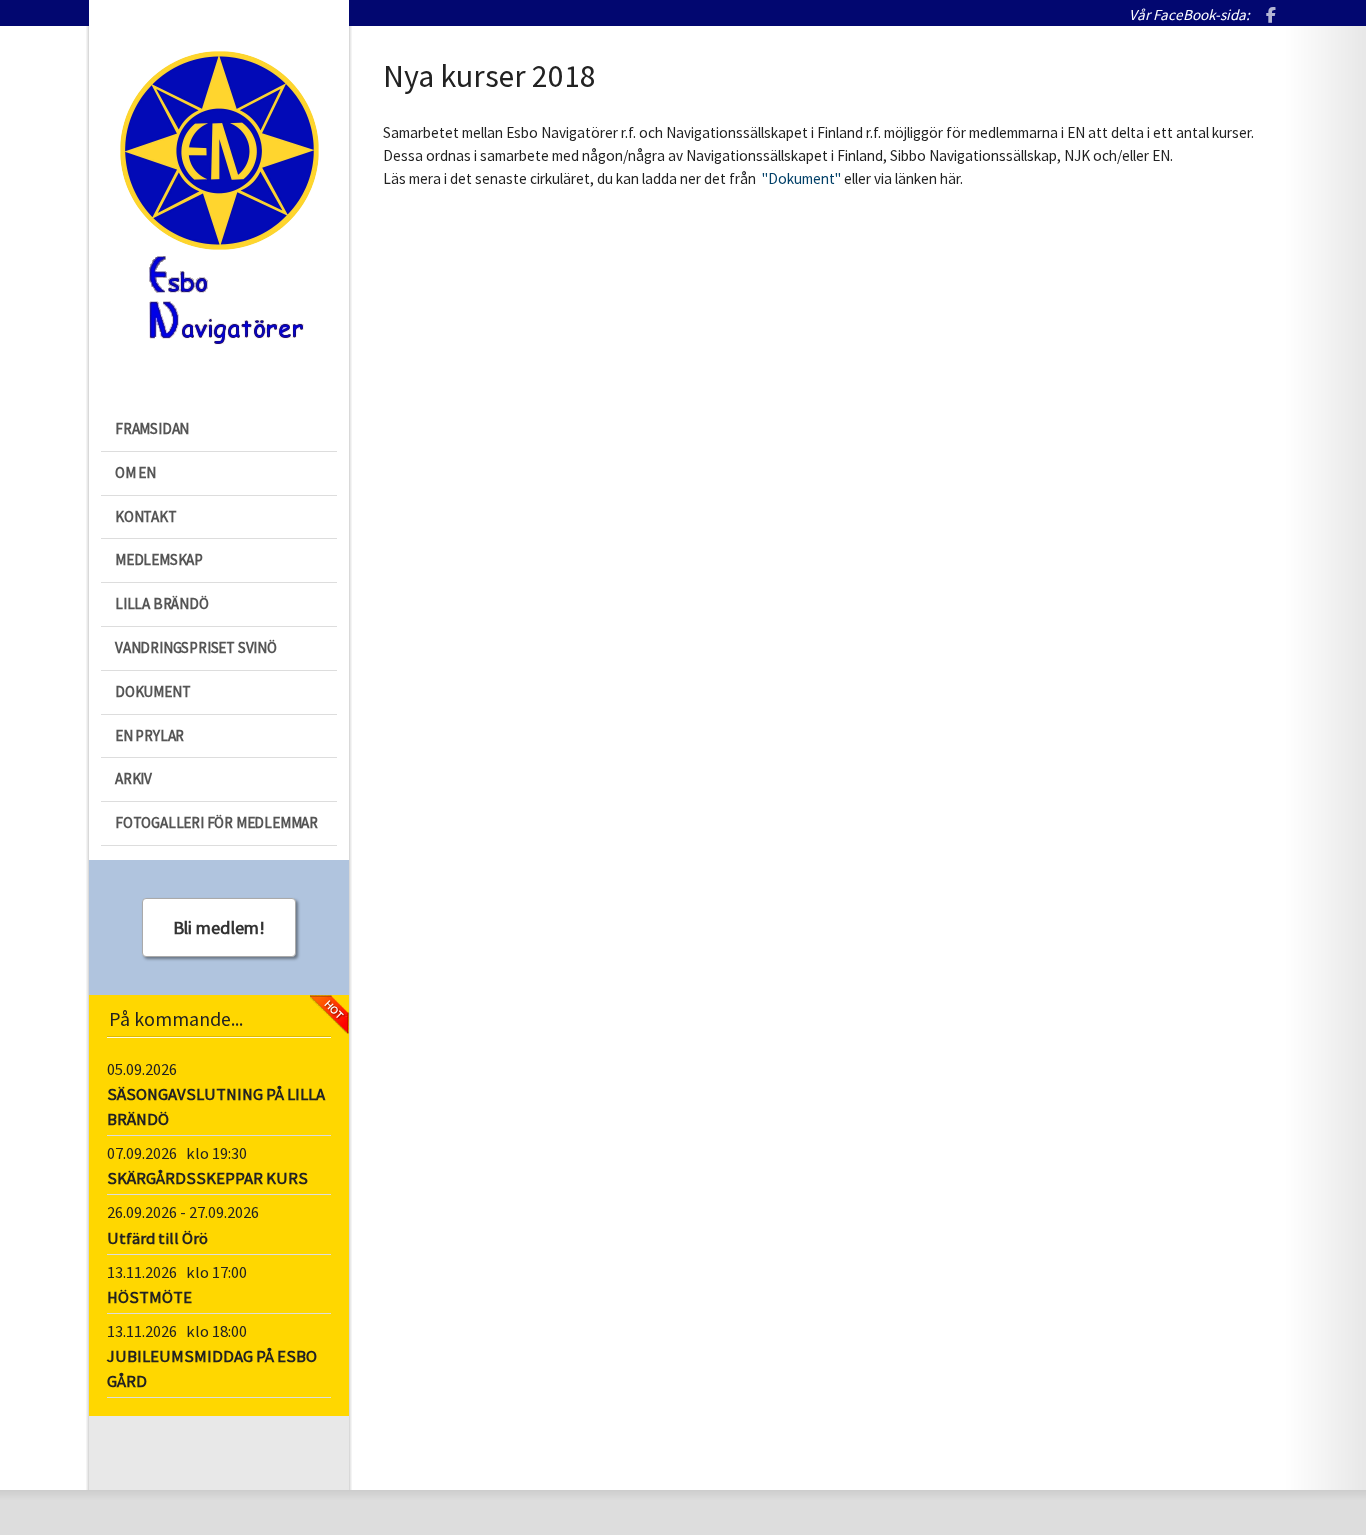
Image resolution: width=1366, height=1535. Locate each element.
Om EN (135, 472)
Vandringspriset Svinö (196, 647)
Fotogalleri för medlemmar (216, 822)
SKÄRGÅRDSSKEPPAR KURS (207, 1178)
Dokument (152, 691)
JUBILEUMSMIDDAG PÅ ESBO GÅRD (212, 1369)
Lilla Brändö (162, 603)
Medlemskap (159, 559)
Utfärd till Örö (157, 1238)
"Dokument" (800, 178)
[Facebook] (1271, 16)
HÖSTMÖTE (149, 1297)
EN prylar (149, 735)
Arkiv (133, 778)
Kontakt (146, 516)
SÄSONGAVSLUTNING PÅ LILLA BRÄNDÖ (216, 1107)
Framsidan (152, 428)
